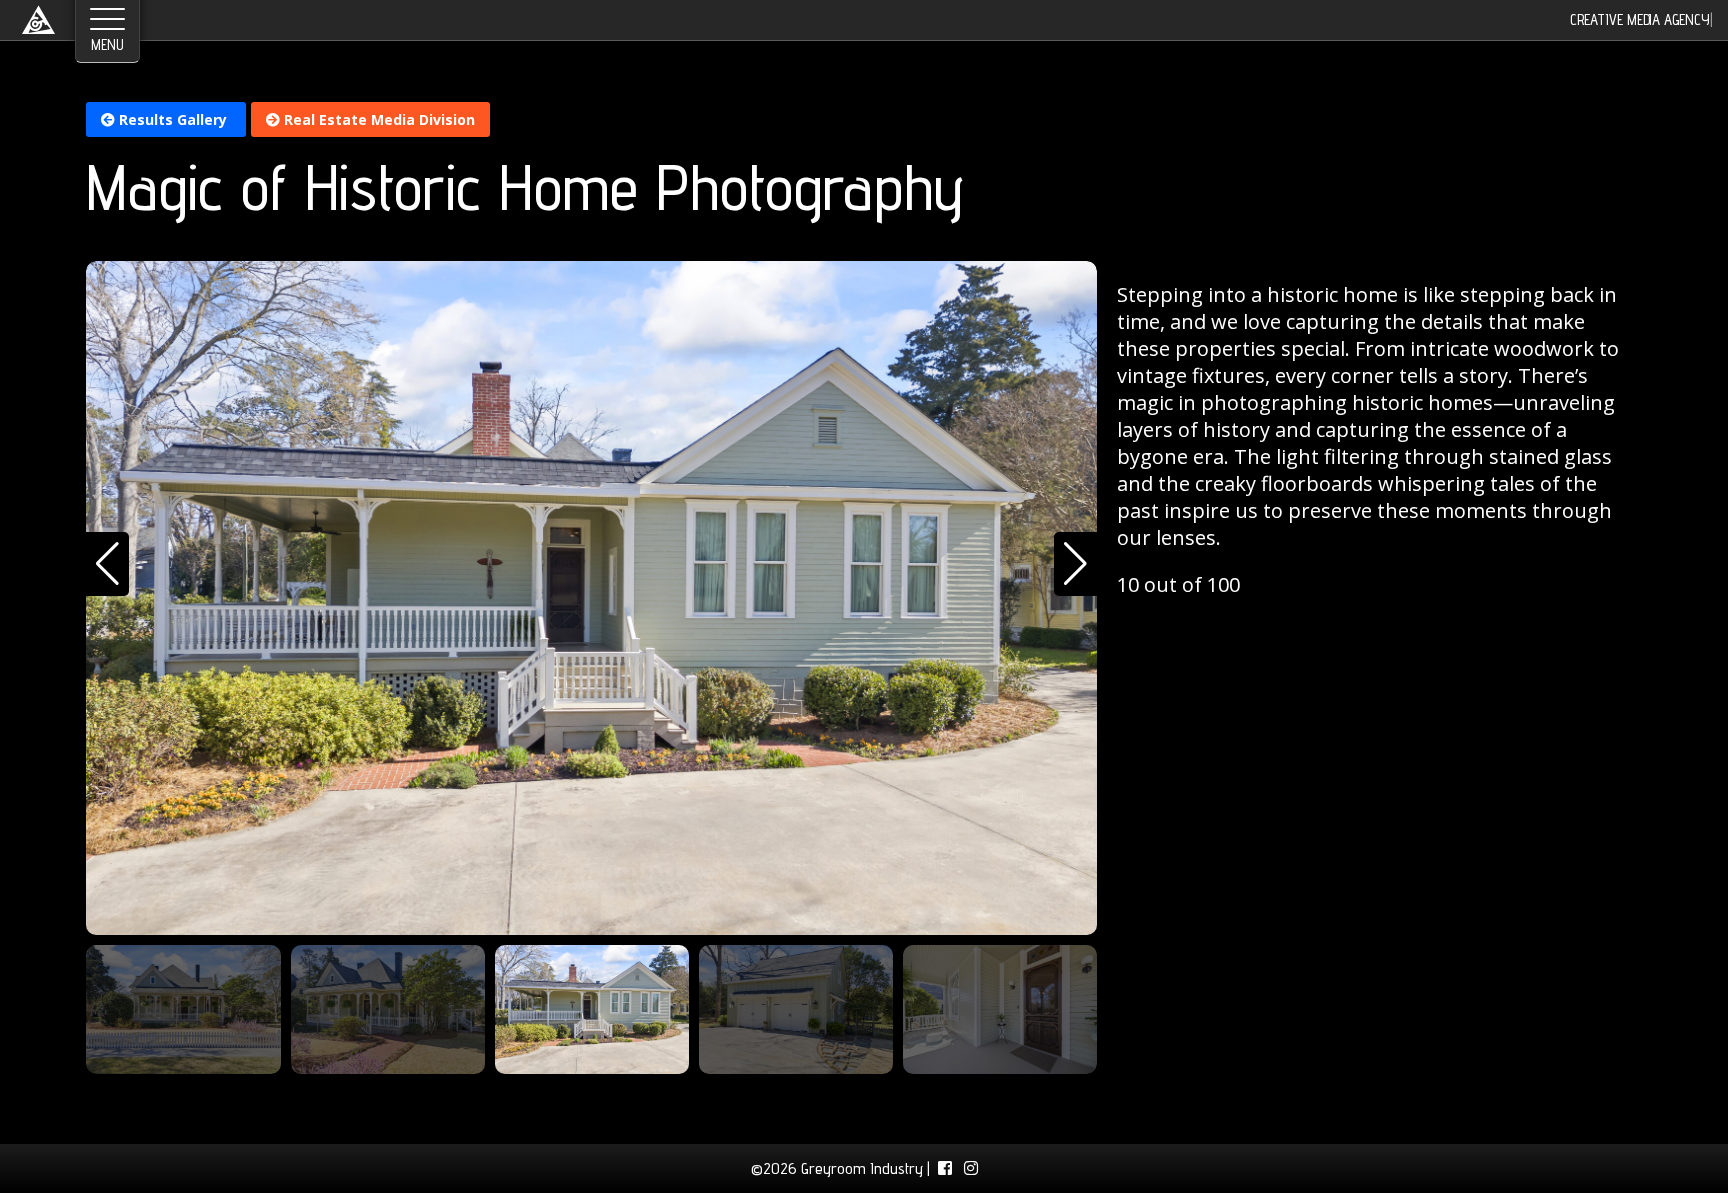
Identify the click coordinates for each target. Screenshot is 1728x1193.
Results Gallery (173, 119)
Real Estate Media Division (377, 119)
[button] (107, 564)
